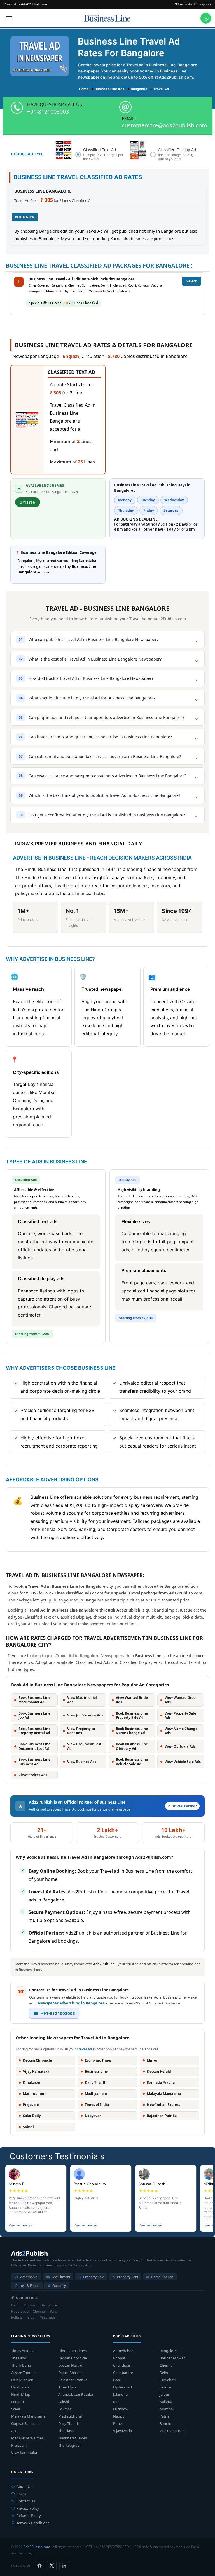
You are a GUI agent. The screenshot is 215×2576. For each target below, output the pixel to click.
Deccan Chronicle (73, 2358)
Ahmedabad (123, 2351)
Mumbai (167, 2409)
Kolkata (166, 2402)
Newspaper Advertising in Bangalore (71, 2003)
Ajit (14, 2431)
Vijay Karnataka (24, 2453)
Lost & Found (29, 2286)
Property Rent (128, 2277)
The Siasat (67, 2431)
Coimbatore (123, 2373)
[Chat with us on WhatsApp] (206, 18)
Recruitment (61, 2277)
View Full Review (21, 2225)
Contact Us (26, 2501)
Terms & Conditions (33, 2523)
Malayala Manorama (28, 2416)
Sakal (16, 2409)
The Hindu (20, 2358)
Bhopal (119, 2358)
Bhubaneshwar (172, 2358)
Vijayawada (122, 2431)
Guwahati (168, 2380)
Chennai (166, 2365)
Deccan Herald (70, 2365)
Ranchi (165, 2423)
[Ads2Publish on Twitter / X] (52, 2566)
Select (191, 281)
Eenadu (17, 2402)
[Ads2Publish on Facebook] (39, 2566)
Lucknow (121, 2409)
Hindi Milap (21, 2394)
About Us (24, 2486)
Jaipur (164, 2394)
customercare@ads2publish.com (164, 125)
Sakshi (64, 2402)
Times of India (23, 2351)
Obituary (59, 2286)
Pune (117, 2423)
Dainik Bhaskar (71, 2373)
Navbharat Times (73, 2438)
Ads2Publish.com (37, 2547)
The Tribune (21, 2365)
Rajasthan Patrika (73, 2380)
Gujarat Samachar (26, 2423)
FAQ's (21, 2494)
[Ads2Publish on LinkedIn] (64, 2566)
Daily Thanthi (69, 2423)
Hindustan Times (72, 2351)
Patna (164, 2416)
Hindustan (20, 2387)
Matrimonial (29, 2277)
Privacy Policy (28, 2508)
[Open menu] (9, 18)
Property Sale (94, 2277)
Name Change (162, 2277)
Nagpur (120, 2416)
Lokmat (65, 2409)
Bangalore (168, 2351)
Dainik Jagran (22, 2380)
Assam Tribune (23, 2373)
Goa (116, 2380)
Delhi (164, 2373)
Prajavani (19, 2445)
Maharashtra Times (27, 2438)
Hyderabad (122, 2387)
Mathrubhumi (70, 2416)
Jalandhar (121, 2394)
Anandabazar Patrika (76, 2394)
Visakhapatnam (173, 2431)
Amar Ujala (67, 2387)
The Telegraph (70, 2445)
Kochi (118, 2402)
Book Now (25, 217)
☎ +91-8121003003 (54, 2013)
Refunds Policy (29, 2516)
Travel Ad (84, 2049)
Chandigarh (123, 2365)
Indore (165, 2387)
